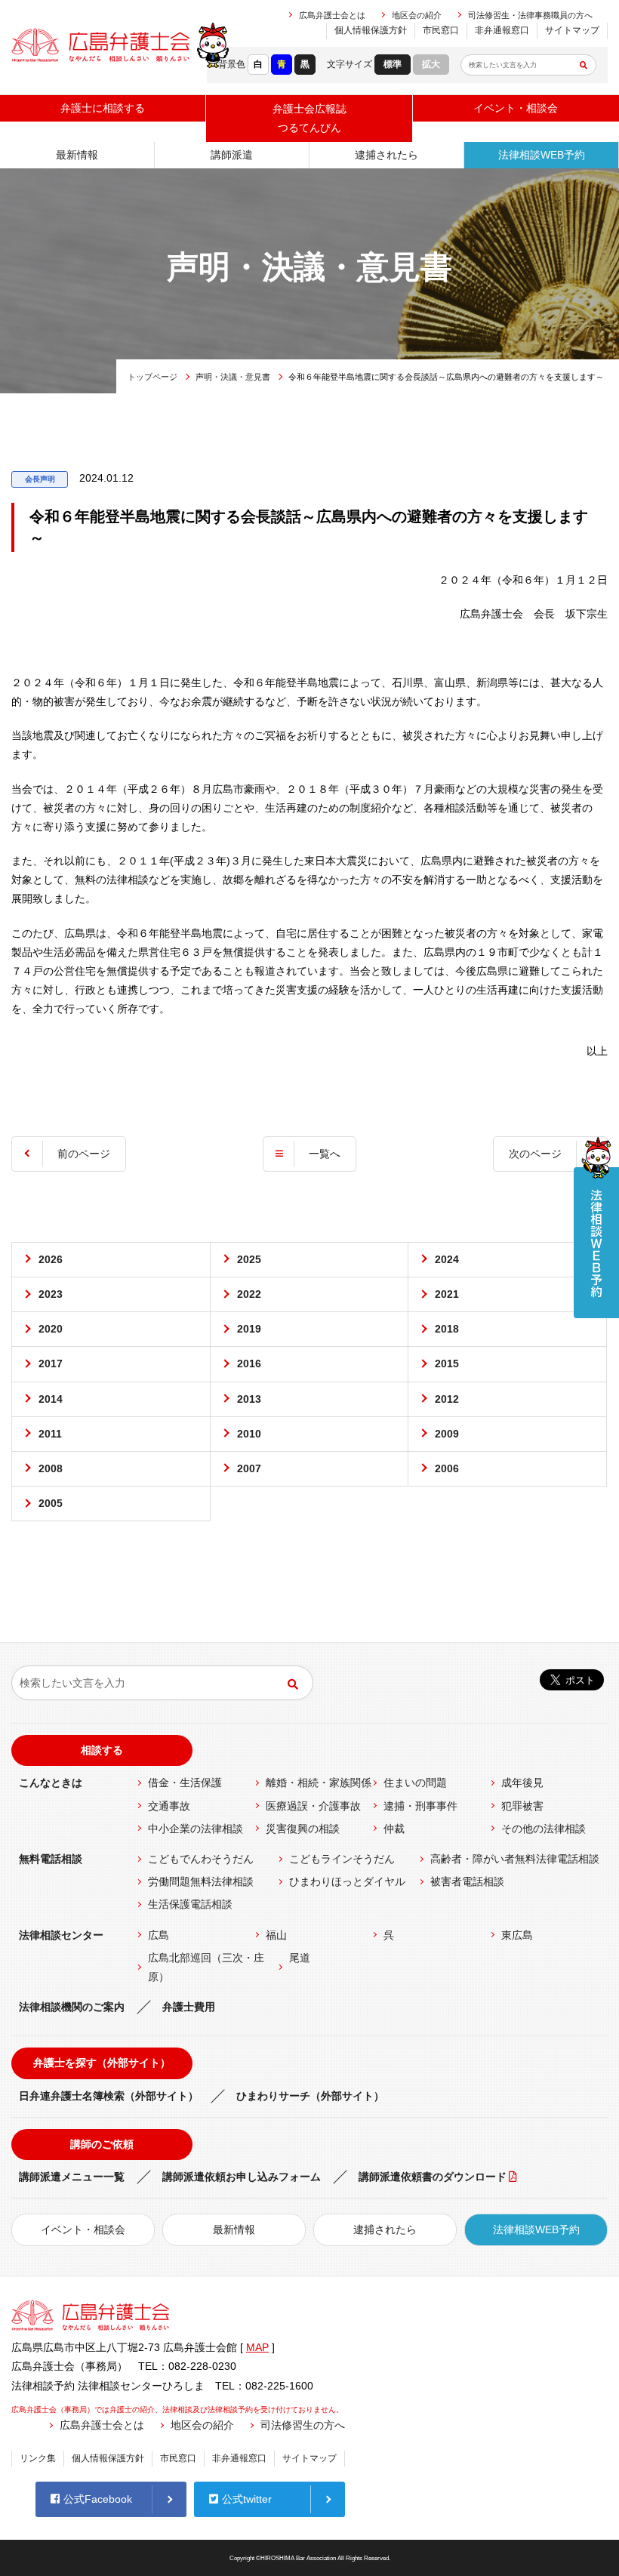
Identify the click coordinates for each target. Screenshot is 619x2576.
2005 (51, 1503)
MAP (257, 2347)
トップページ (152, 377)
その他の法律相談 (544, 1829)
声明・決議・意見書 (233, 377)
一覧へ (325, 1154)
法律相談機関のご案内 (72, 2007)
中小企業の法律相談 (196, 1829)
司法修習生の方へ (303, 2425)
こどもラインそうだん (342, 1859)
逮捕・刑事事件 (420, 1806)
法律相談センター (61, 1935)
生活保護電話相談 (190, 1904)
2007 (249, 1468)
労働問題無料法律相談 (201, 1881)
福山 (276, 1935)
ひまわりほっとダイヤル (347, 1881)
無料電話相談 (51, 1859)
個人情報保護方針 (371, 30)
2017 (51, 1363)
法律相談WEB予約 (542, 155)
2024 (447, 1259)
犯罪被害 (522, 1806)
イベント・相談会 (83, 2229)
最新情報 (77, 155)
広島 (159, 1935)
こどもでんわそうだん (201, 1859)
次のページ (535, 1154)
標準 (393, 64)
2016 (249, 1363)
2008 (51, 1468)
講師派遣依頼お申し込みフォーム (242, 2177)
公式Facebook (98, 2499)
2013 (249, 1399)
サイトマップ (572, 30)
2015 (447, 1363)
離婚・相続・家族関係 (319, 1783)
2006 (447, 1468)
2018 (447, 1329)
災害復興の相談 (303, 1829)
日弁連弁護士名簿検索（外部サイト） (109, 2096)
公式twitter (247, 2499)
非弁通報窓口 (502, 30)
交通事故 (169, 1806)
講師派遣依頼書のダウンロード (433, 2177)
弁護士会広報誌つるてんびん (309, 118)
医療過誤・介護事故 (313, 1806)
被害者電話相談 (467, 1881)
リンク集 (38, 2458)
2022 (249, 1294)
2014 (51, 1399)
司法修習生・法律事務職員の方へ (530, 15)
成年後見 (522, 1783)
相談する (102, 1750)
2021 (447, 1294)
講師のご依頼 (102, 2144)
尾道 (300, 1958)
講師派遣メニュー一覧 (72, 2177)
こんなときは (51, 1783)
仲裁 (394, 1829)
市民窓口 (441, 30)
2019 (249, 1329)
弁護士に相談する (103, 108)
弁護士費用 (189, 2007)
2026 (51, 1259)
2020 (51, 1329)
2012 (447, 1399)
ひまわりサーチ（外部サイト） (310, 2096)
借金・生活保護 (185, 1783)
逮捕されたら (386, 155)
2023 (51, 1294)
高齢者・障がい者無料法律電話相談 (515, 1859)
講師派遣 (232, 155)
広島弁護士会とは (332, 15)
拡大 (431, 64)
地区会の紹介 (417, 15)
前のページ (84, 1154)
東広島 (517, 1935)
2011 (50, 1434)
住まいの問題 (415, 1783)
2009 (447, 1434)
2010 (249, 1434)
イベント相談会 (516, 108)
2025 (249, 1259)
